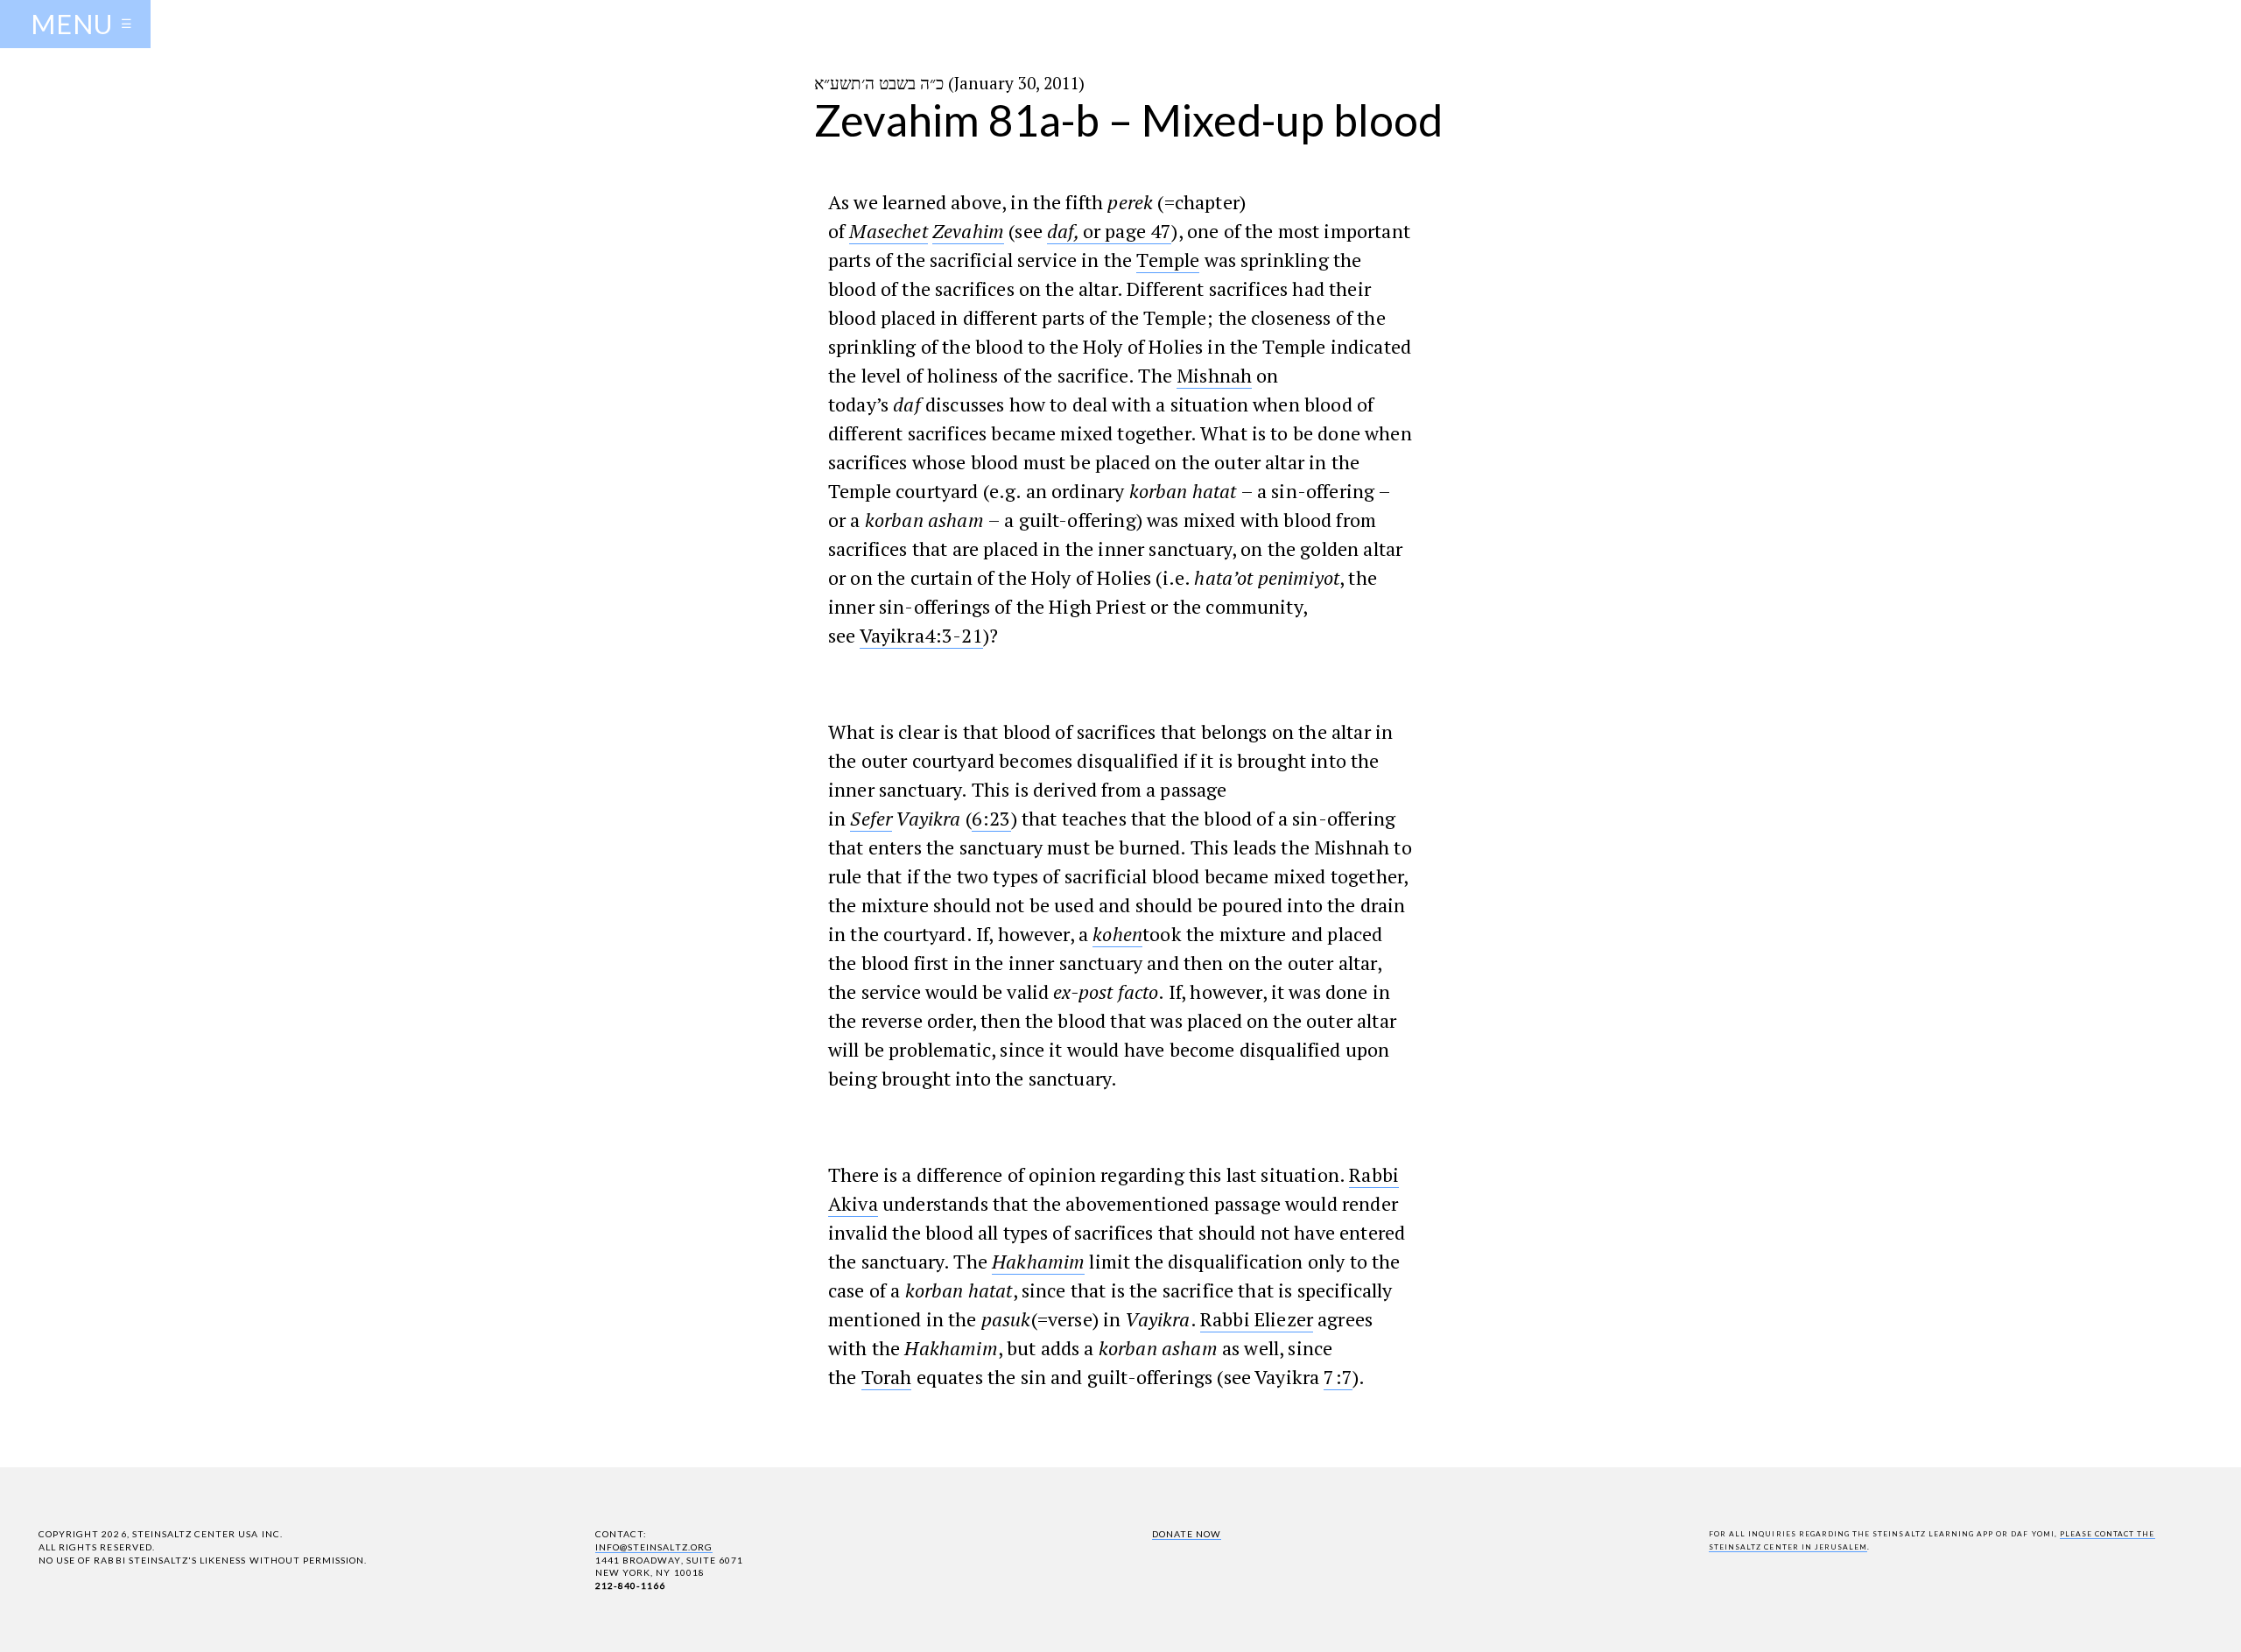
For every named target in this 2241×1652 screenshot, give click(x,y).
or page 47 (1128, 231)
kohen (1117, 934)
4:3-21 (954, 635)
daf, (1065, 231)
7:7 (1338, 1377)
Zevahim (968, 231)
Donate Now (1187, 1534)
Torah (887, 1377)
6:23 (991, 818)
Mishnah (1214, 375)
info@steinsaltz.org (654, 1547)
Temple (1168, 260)
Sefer (871, 818)
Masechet (888, 231)
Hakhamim (1038, 1261)
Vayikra (892, 635)
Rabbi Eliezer (1257, 1319)
